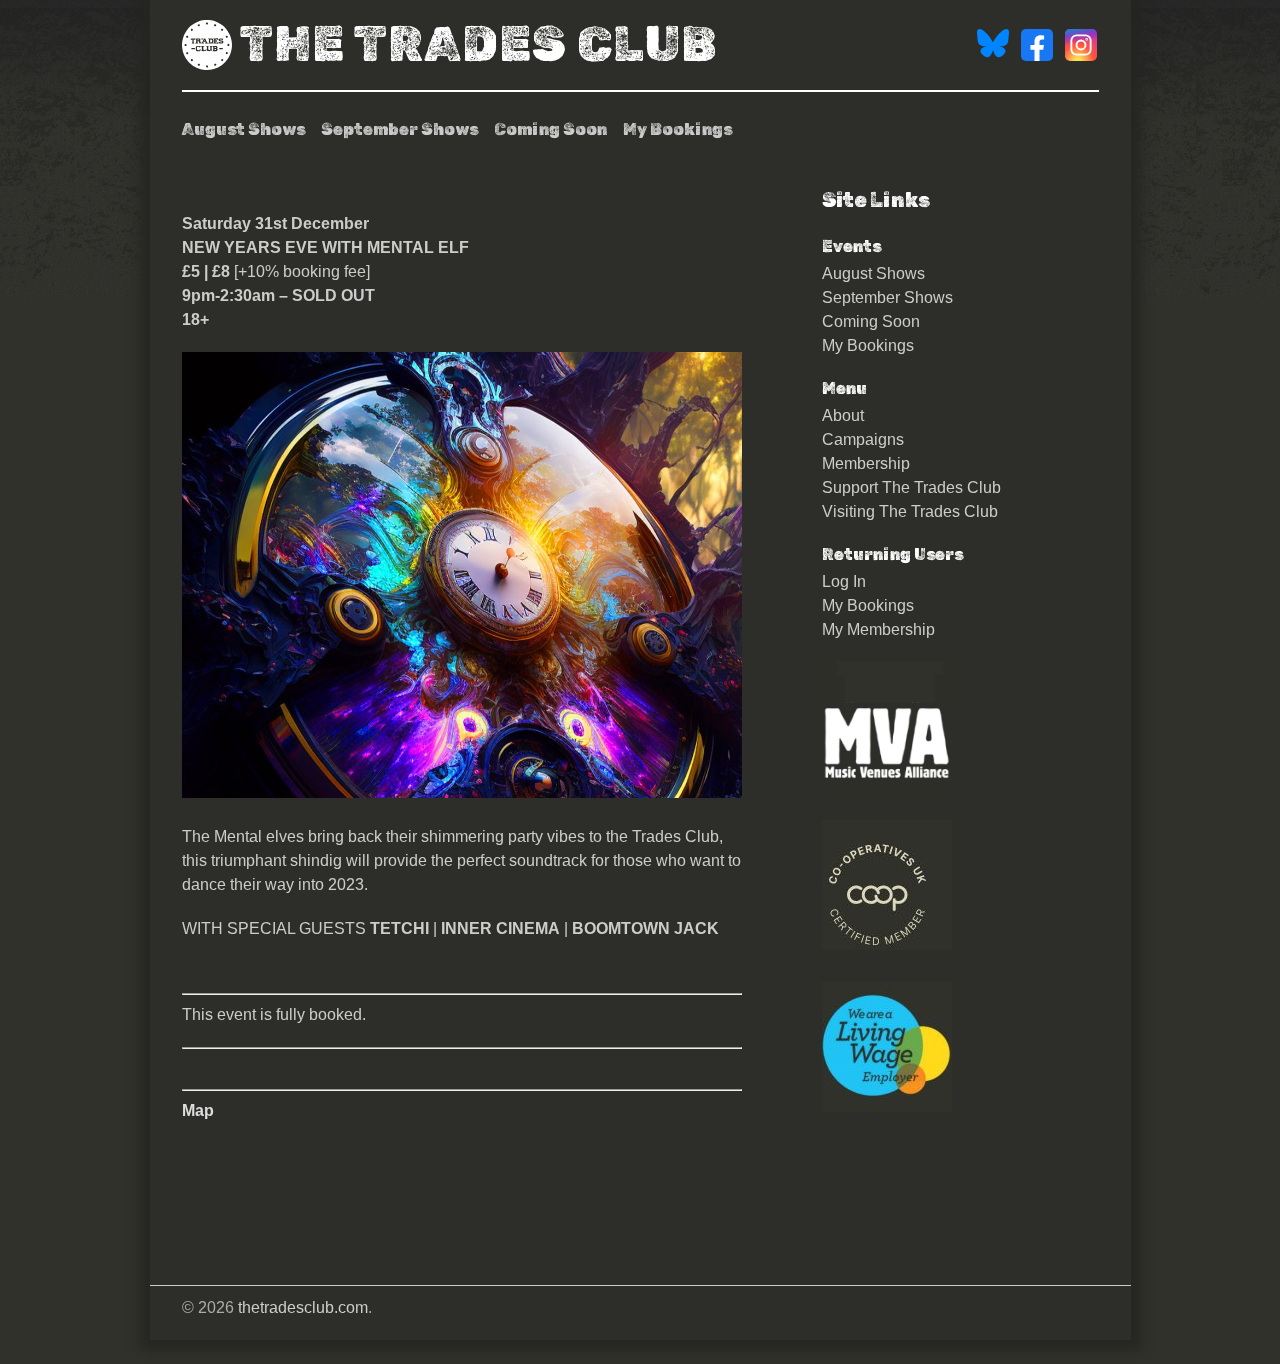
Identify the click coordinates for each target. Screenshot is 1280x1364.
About (843, 415)
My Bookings (677, 129)
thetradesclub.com (303, 1307)
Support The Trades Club (911, 487)
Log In (844, 581)
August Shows (243, 129)
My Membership (878, 629)
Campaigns (863, 439)
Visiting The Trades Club (910, 511)
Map (198, 1110)
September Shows (399, 129)
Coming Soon (550, 129)
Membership (866, 463)
